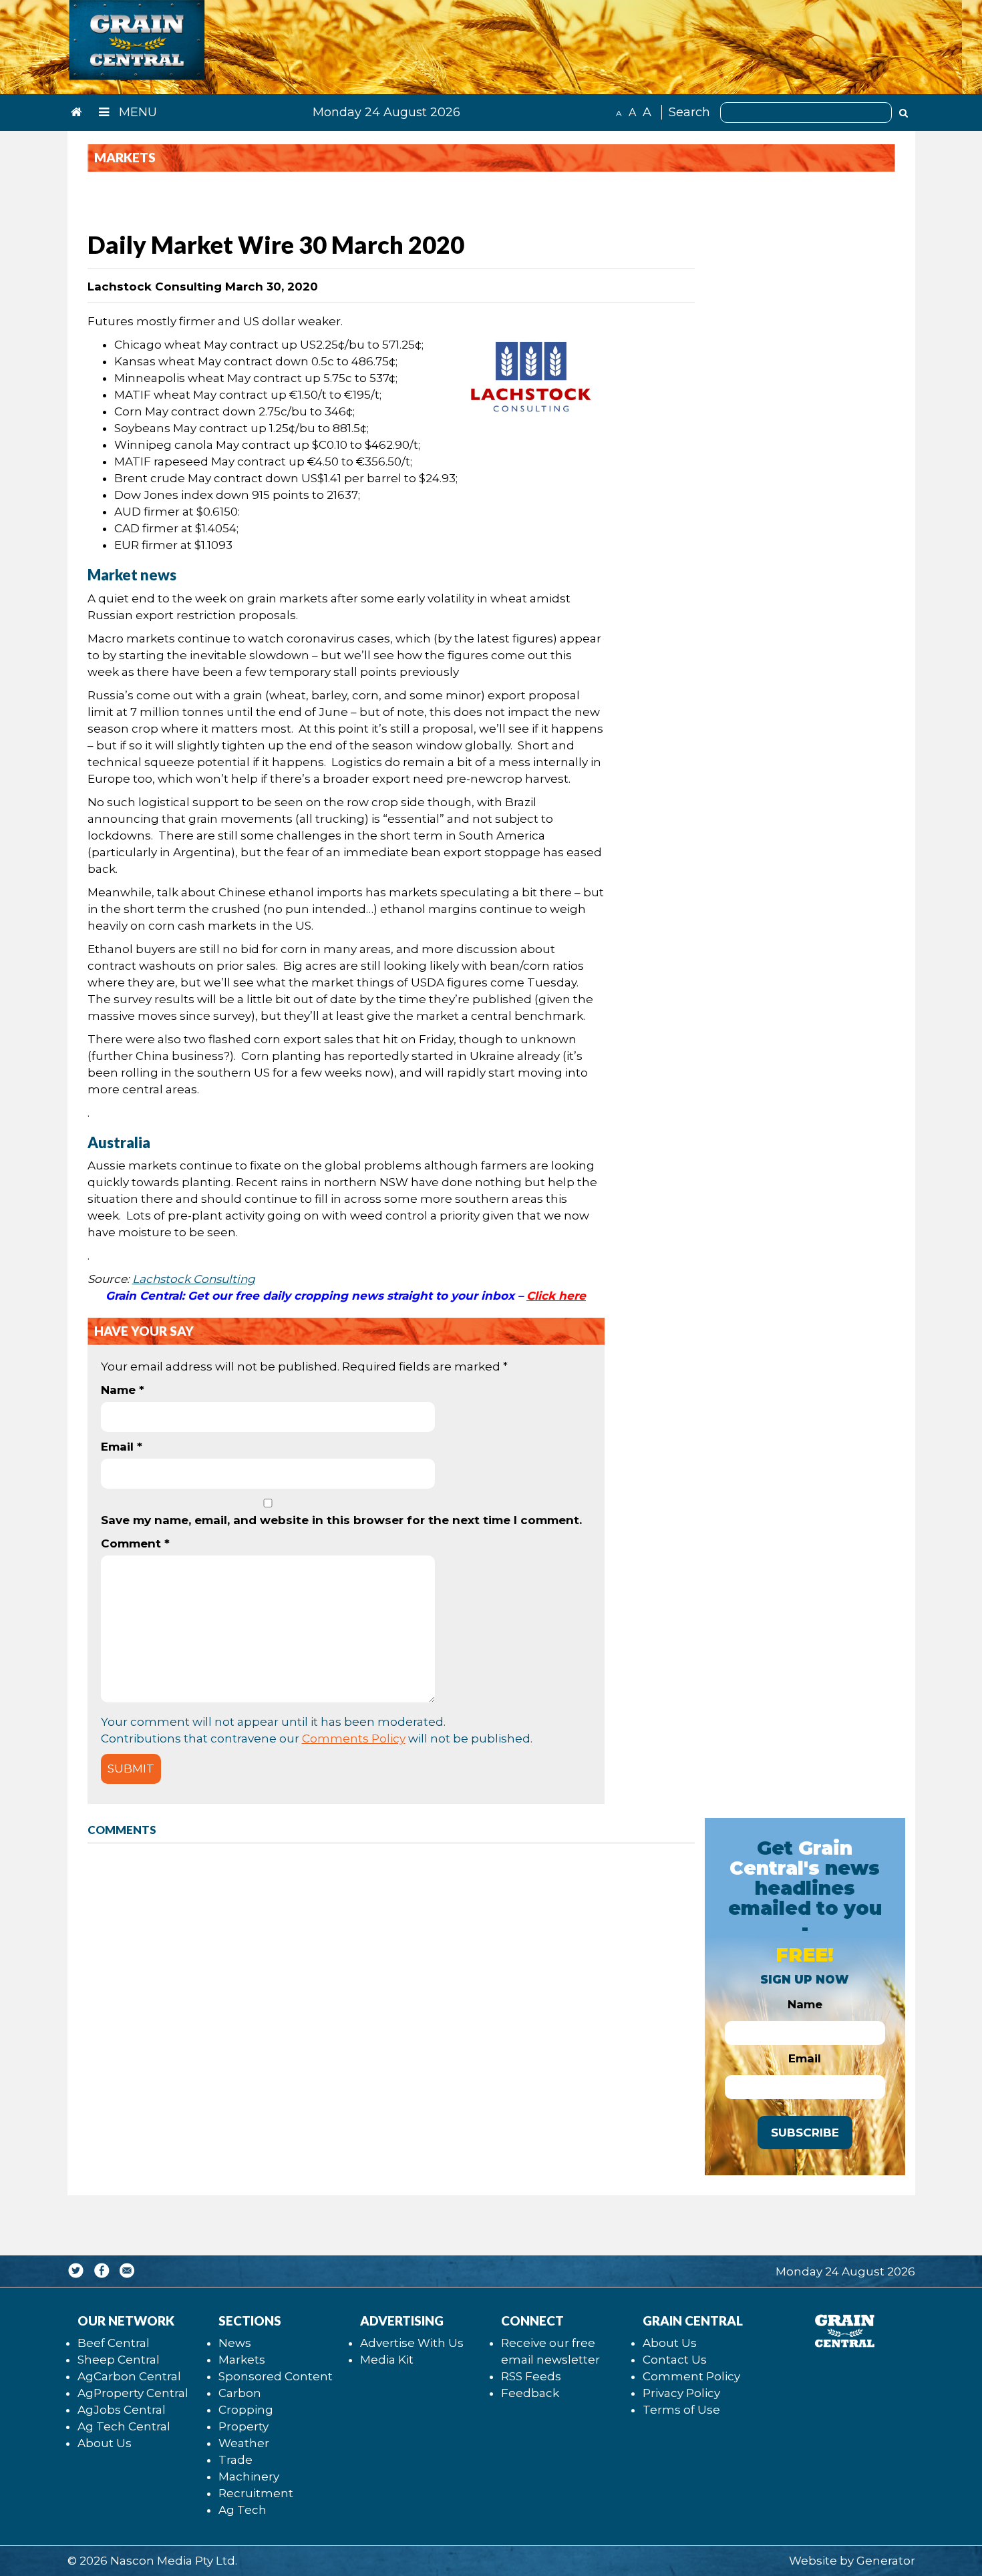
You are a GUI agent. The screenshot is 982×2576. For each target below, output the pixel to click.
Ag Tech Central (124, 2426)
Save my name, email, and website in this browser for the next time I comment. (341, 1520)
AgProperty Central (133, 2393)
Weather (244, 2443)
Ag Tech (242, 2510)
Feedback (530, 2393)
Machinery (249, 2476)
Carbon (240, 2393)
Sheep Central (119, 2360)
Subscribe (805, 2133)
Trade (235, 2460)
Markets (242, 2360)
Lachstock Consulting (194, 1279)
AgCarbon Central (129, 2376)
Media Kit (387, 2360)
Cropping (246, 2410)
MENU (136, 112)
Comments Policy (354, 1738)
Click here (556, 1296)
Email (122, 1447)
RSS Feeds (531, 2376)
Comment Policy (691, 2376)
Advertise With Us (412, 2343)
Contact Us (675, 2360)
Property (243, 2426)
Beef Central (114, 2343)
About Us (105, 2443)
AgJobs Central (122, 2410)
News (235, 2343)
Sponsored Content (276, 2376)
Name (123, 1390)
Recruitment (256, 2493)
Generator (886, 2561)
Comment (135, 1543)
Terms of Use (681, 2410)
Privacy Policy (681, 2393)
